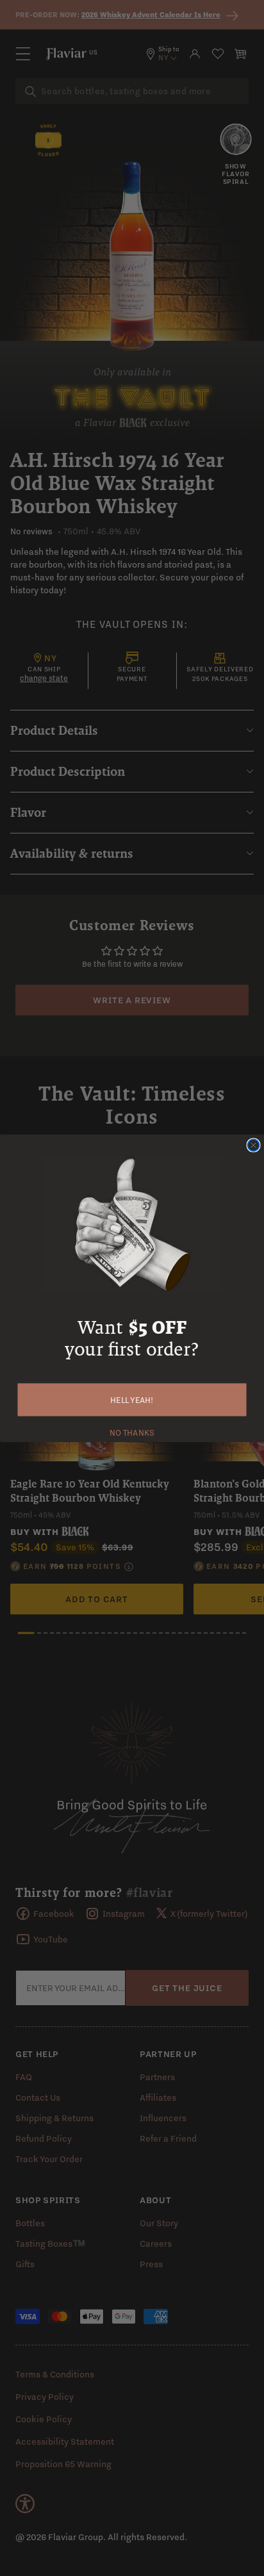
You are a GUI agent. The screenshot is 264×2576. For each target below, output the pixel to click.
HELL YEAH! (132, 1399)
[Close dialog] (253, 1145)
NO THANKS (132, 1431)
